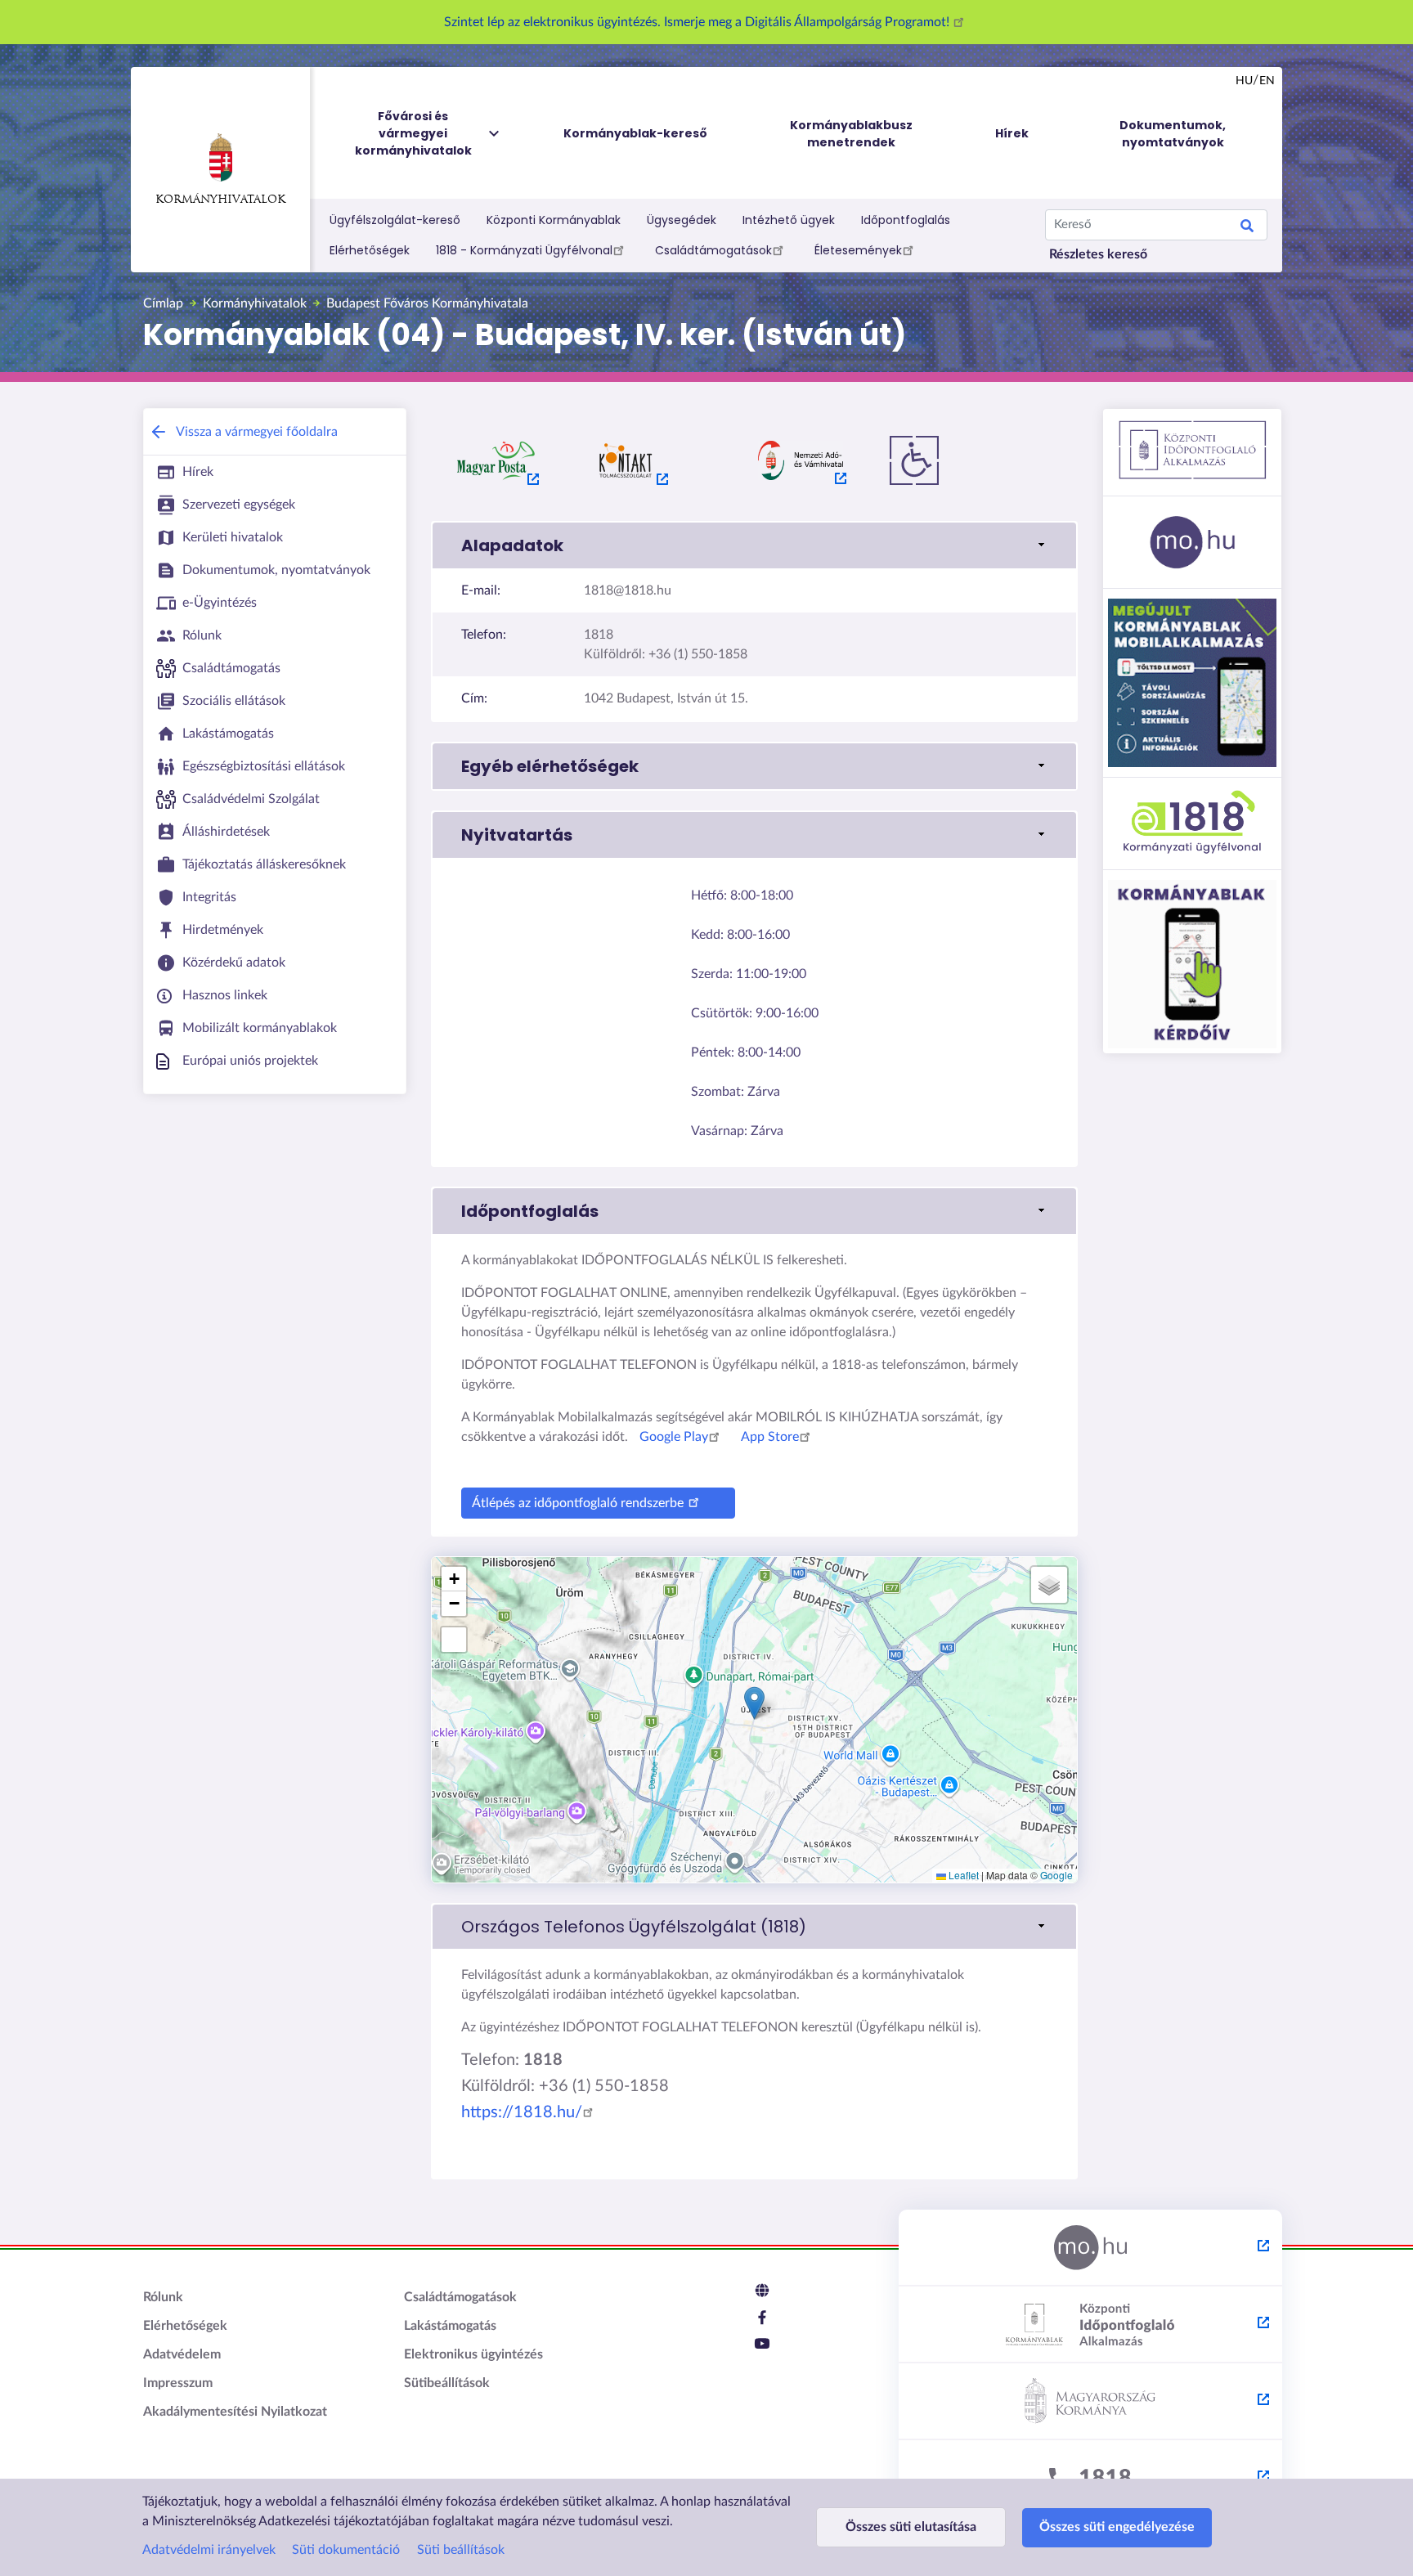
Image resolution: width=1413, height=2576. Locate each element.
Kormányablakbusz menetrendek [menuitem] (851, 134)
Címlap (163, 303)
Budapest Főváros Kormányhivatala (427, 303)
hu (1244, 81)
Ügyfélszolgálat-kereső (395, 220)
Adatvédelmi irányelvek (209, 2550)
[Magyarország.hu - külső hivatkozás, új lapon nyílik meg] (1090, 2248)
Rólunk (163, 2297)
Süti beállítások (461, 2550)
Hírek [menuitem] (1012, 133)
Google (1056, 1875)
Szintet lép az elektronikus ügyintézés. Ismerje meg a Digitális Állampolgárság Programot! (698, 22)
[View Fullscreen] (454, 1640)
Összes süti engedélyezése (1117, 2527)
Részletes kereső (1098, 254)
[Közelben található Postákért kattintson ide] (496, 460)
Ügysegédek (682, 220)
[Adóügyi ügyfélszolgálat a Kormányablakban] (801, 460)
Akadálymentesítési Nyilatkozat (235, 2412)
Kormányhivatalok (220, 200)
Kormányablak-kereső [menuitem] (635, 133)
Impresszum (178, 2383)
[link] (754, 1927)
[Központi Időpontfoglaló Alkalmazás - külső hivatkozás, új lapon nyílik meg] (1090, 2325)
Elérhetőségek (370, 250)
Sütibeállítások (447, 2383)
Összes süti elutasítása (911, 2527)
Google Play (674, 1437)
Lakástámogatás (450, 2326)
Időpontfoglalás (906, 220)
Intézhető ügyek (789, 220)
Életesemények (858, 250)
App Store (770, 1437)
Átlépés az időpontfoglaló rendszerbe (578, 1503)
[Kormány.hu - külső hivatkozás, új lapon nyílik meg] (1090, 2402)
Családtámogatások (713, 250)
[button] (754, 545)
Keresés (1247, 228)
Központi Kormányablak (554, 220)
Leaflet (962, 1875)
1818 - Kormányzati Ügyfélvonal (524, 250)
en (1267, 81)
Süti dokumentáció (346, 2550)
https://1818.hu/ (522, 2112)
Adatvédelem (182, 2354)
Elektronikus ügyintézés (473, 2354)
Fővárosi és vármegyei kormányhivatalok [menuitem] (413, 133)
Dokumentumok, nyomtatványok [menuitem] (1173, 134)
